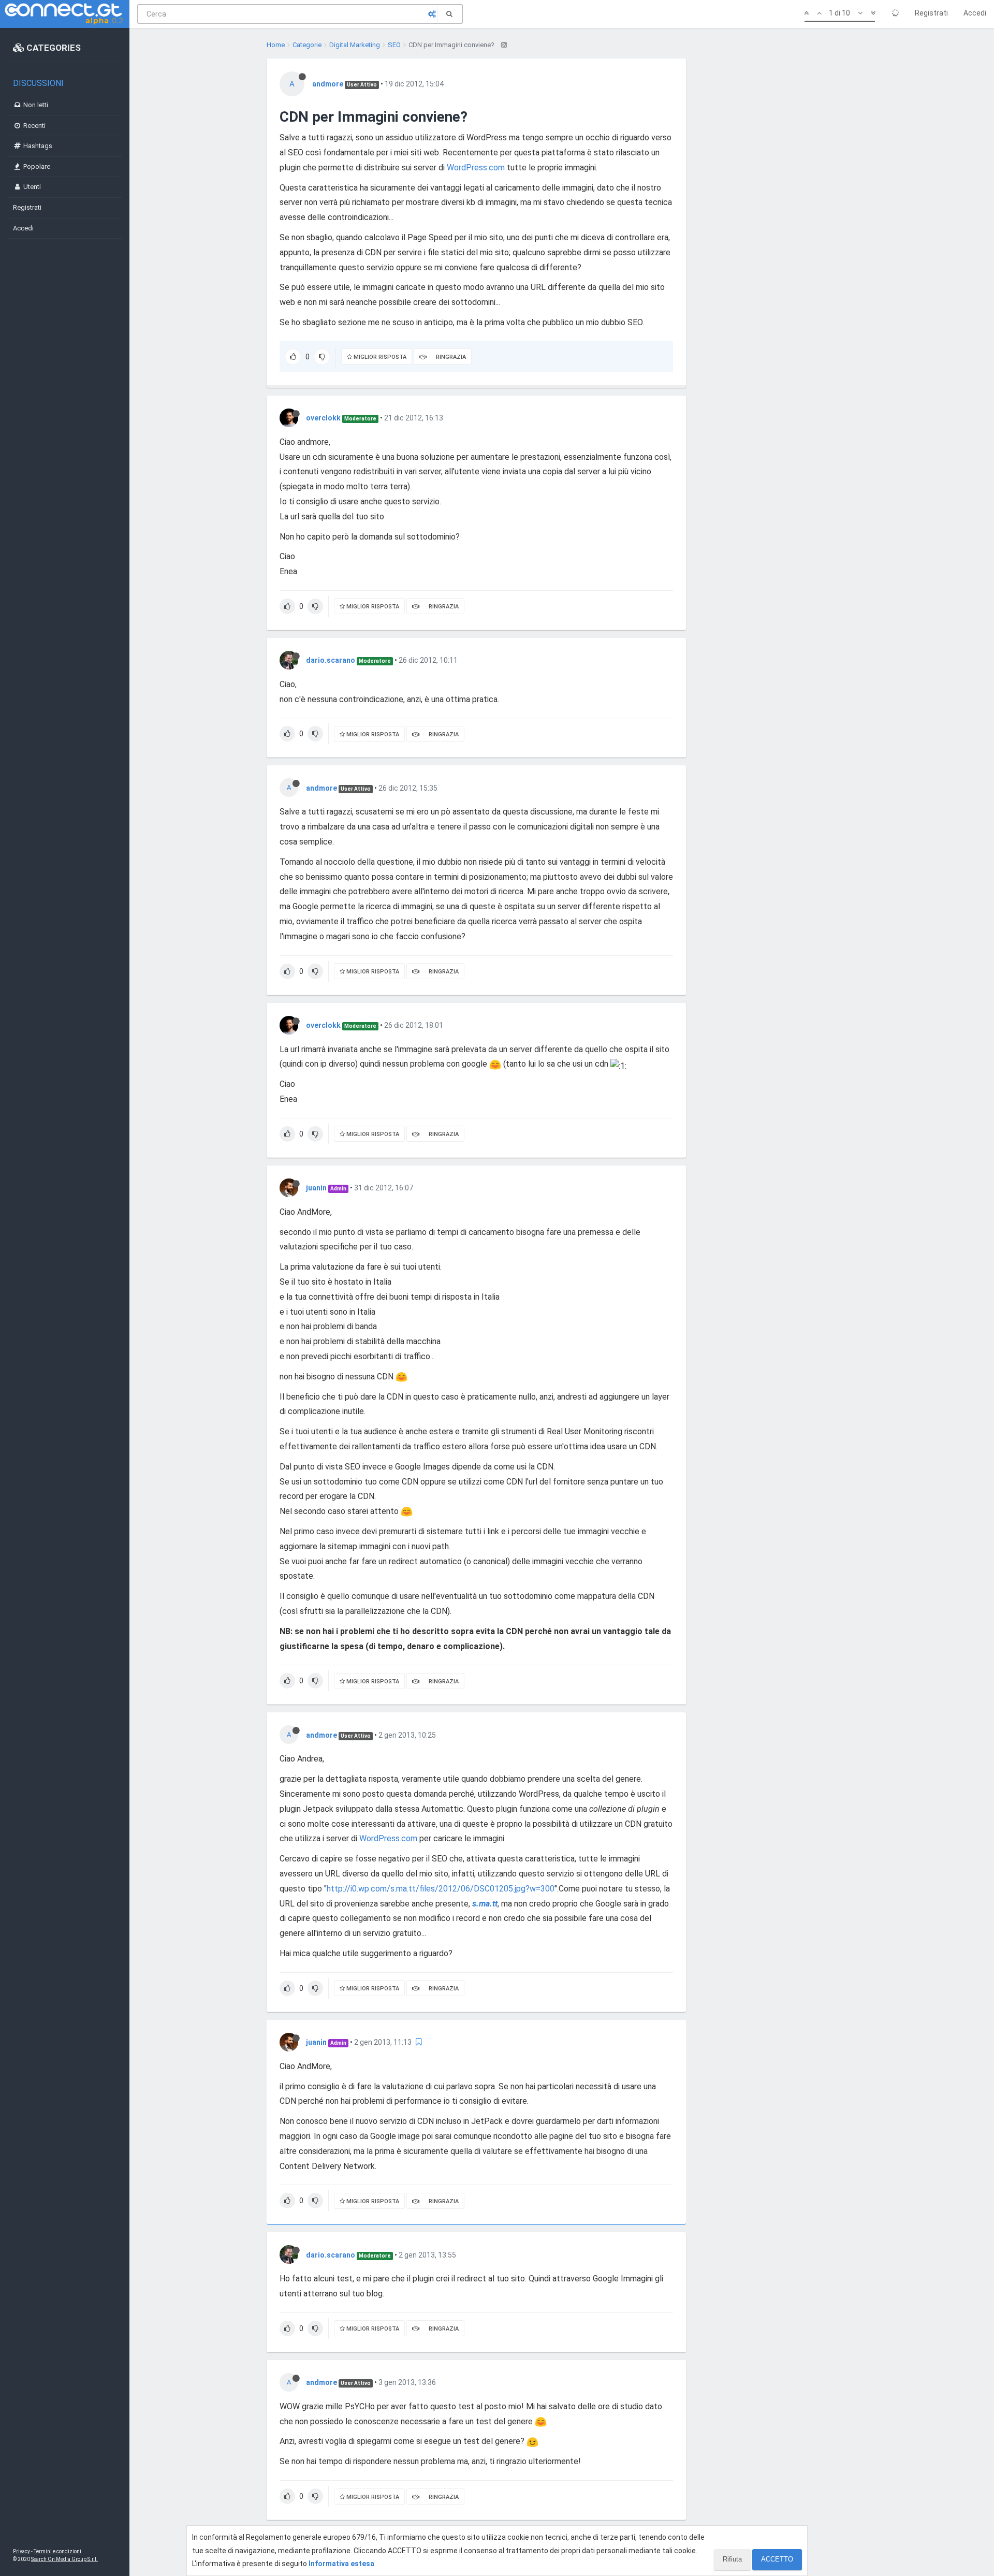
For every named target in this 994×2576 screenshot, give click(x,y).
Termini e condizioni (57, 2551)
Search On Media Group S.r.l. (64, 2559)
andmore (328, 84)
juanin (316, 1188)
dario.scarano (331, 660)
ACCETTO (777, 2559)
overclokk (323, 418)
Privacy (21, 2551)
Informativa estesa (341, 2564)
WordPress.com (476, 168)
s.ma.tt (485, 1904)
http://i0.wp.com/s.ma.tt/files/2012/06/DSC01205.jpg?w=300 (441, 1889)
